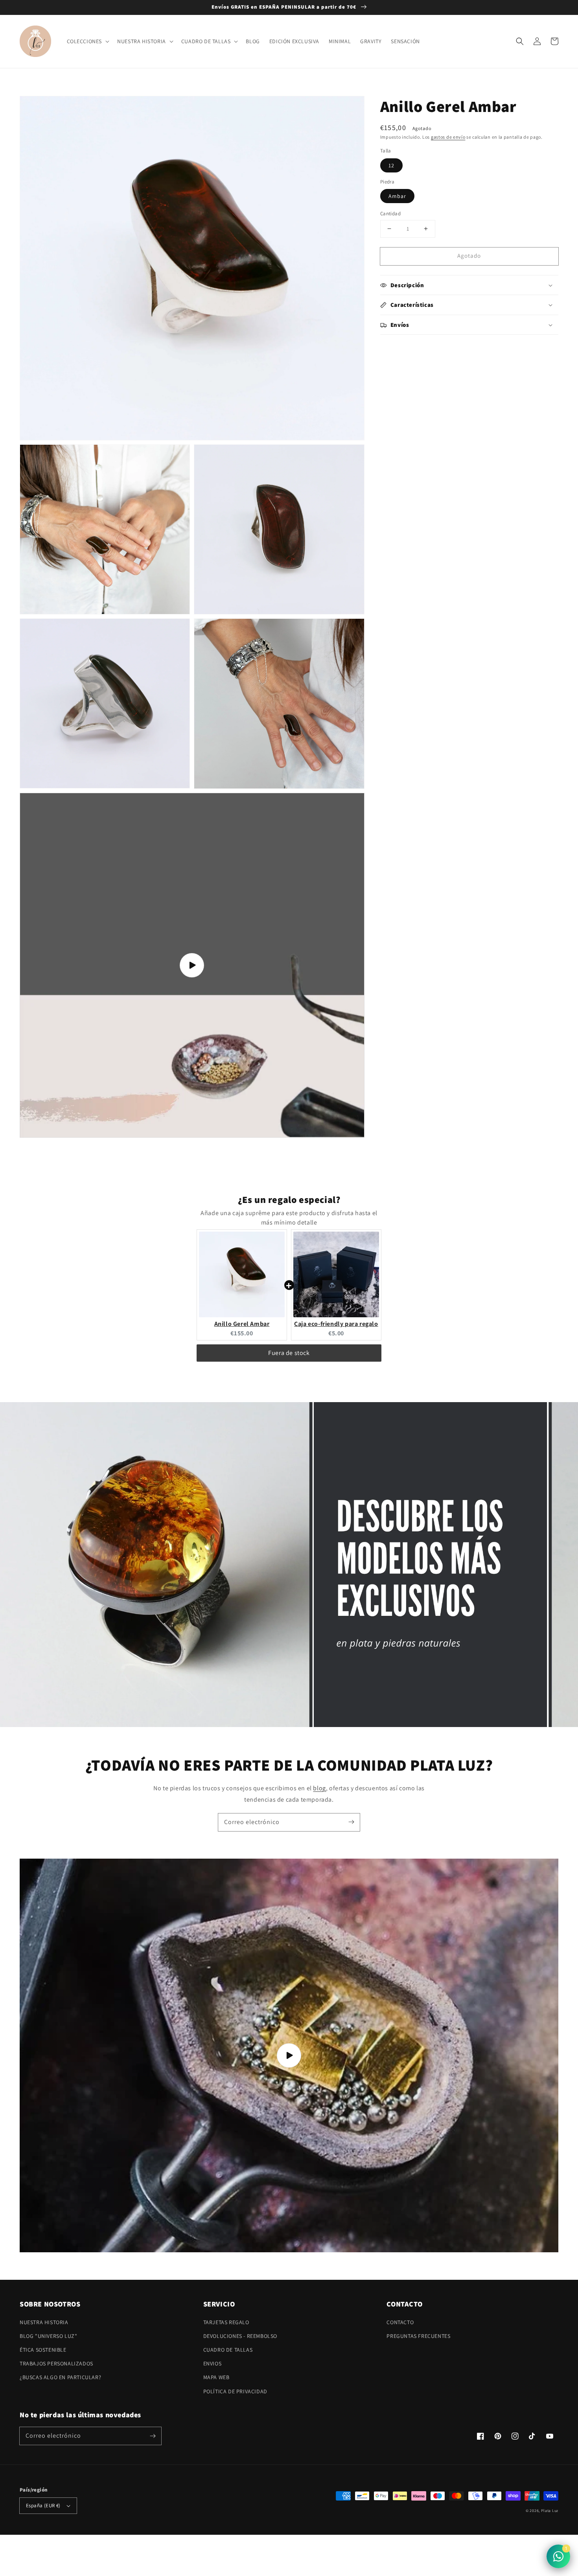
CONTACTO (400, 2322)
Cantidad (390, 214)
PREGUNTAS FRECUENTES (418, 2336)
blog (319, 1788)
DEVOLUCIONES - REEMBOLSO (240, 2336)
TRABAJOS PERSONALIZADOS (56, 2363)
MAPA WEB (216, 2377)
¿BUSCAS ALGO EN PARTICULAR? (60, 2377)
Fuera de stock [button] (289, 1353)
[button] (520, 41)
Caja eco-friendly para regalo (336, 1324)
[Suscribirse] (351, 1822)
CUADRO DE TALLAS (228, 2350)
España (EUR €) (43, 2505)
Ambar (397, 196)
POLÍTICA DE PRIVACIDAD (235, 2391)
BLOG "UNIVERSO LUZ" (48, 2336)
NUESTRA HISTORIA (44, 2322)
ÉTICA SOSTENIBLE (43, 2350)
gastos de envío (448, 137)
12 (391, 165)
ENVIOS (213, 2363)
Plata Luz (550, 2511)
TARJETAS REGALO (226, 2322)
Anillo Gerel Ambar (242, 1324)
